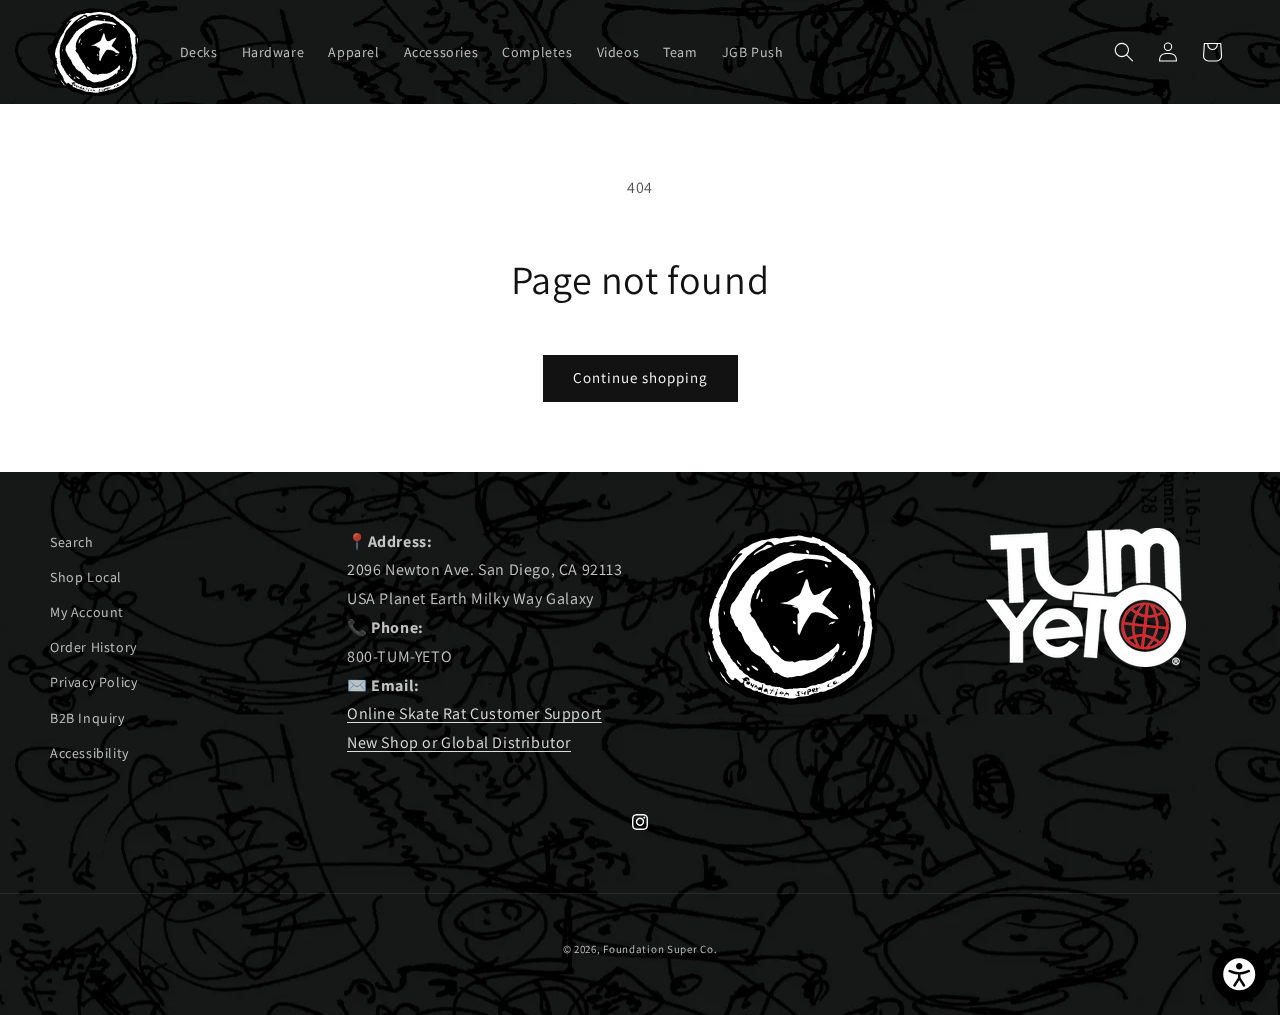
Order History (93, 647)
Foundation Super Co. (660, 949)
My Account (87, 612)
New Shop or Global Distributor (459, 742)
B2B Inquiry (87, 718)
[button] (1124, 52)
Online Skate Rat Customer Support (474, 713)
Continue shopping (640, 377)
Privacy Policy (93, 682)
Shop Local (86, 577)
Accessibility (89, 753)
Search (72, 542)
